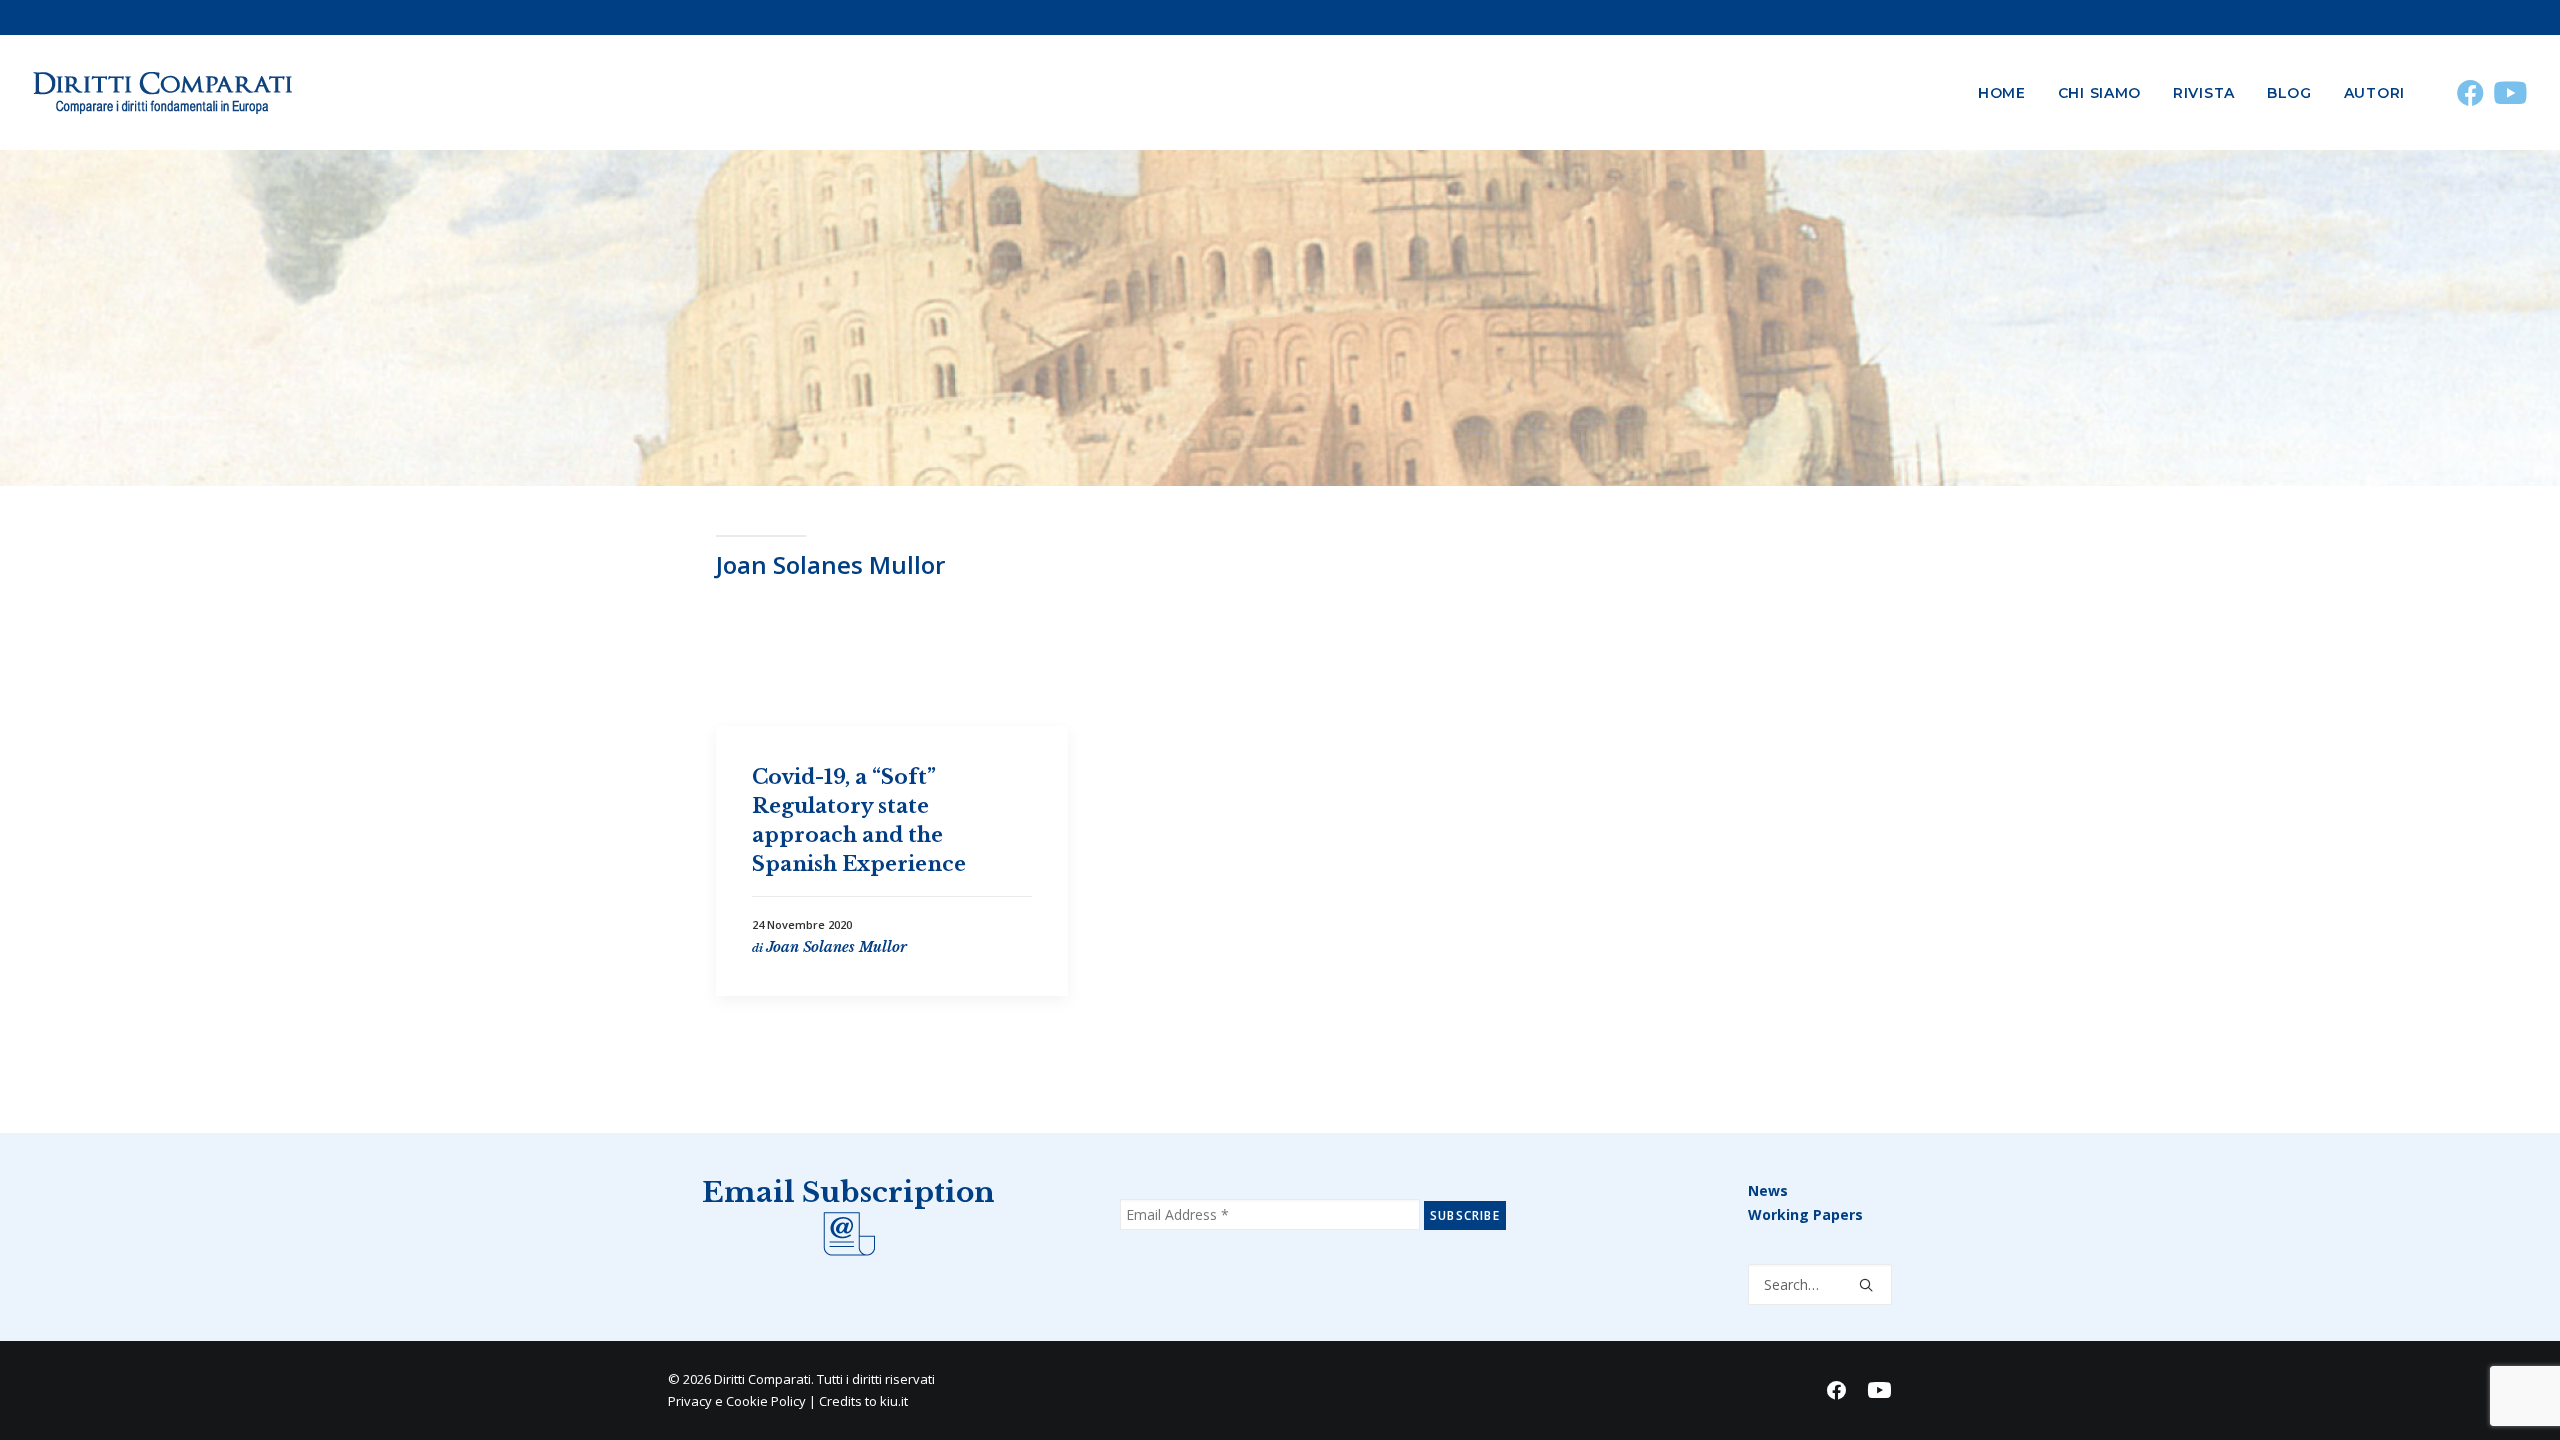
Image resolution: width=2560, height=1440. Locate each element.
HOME (2002, 93)
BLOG (2289, 93)
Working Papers (1805, 1214)
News (1768, 1190)
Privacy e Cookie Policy (737, 1401)
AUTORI (2374, 93)
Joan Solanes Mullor (836, 947)
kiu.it (894, 1401)
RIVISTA (2204, 93)
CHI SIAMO (2099, 93)
